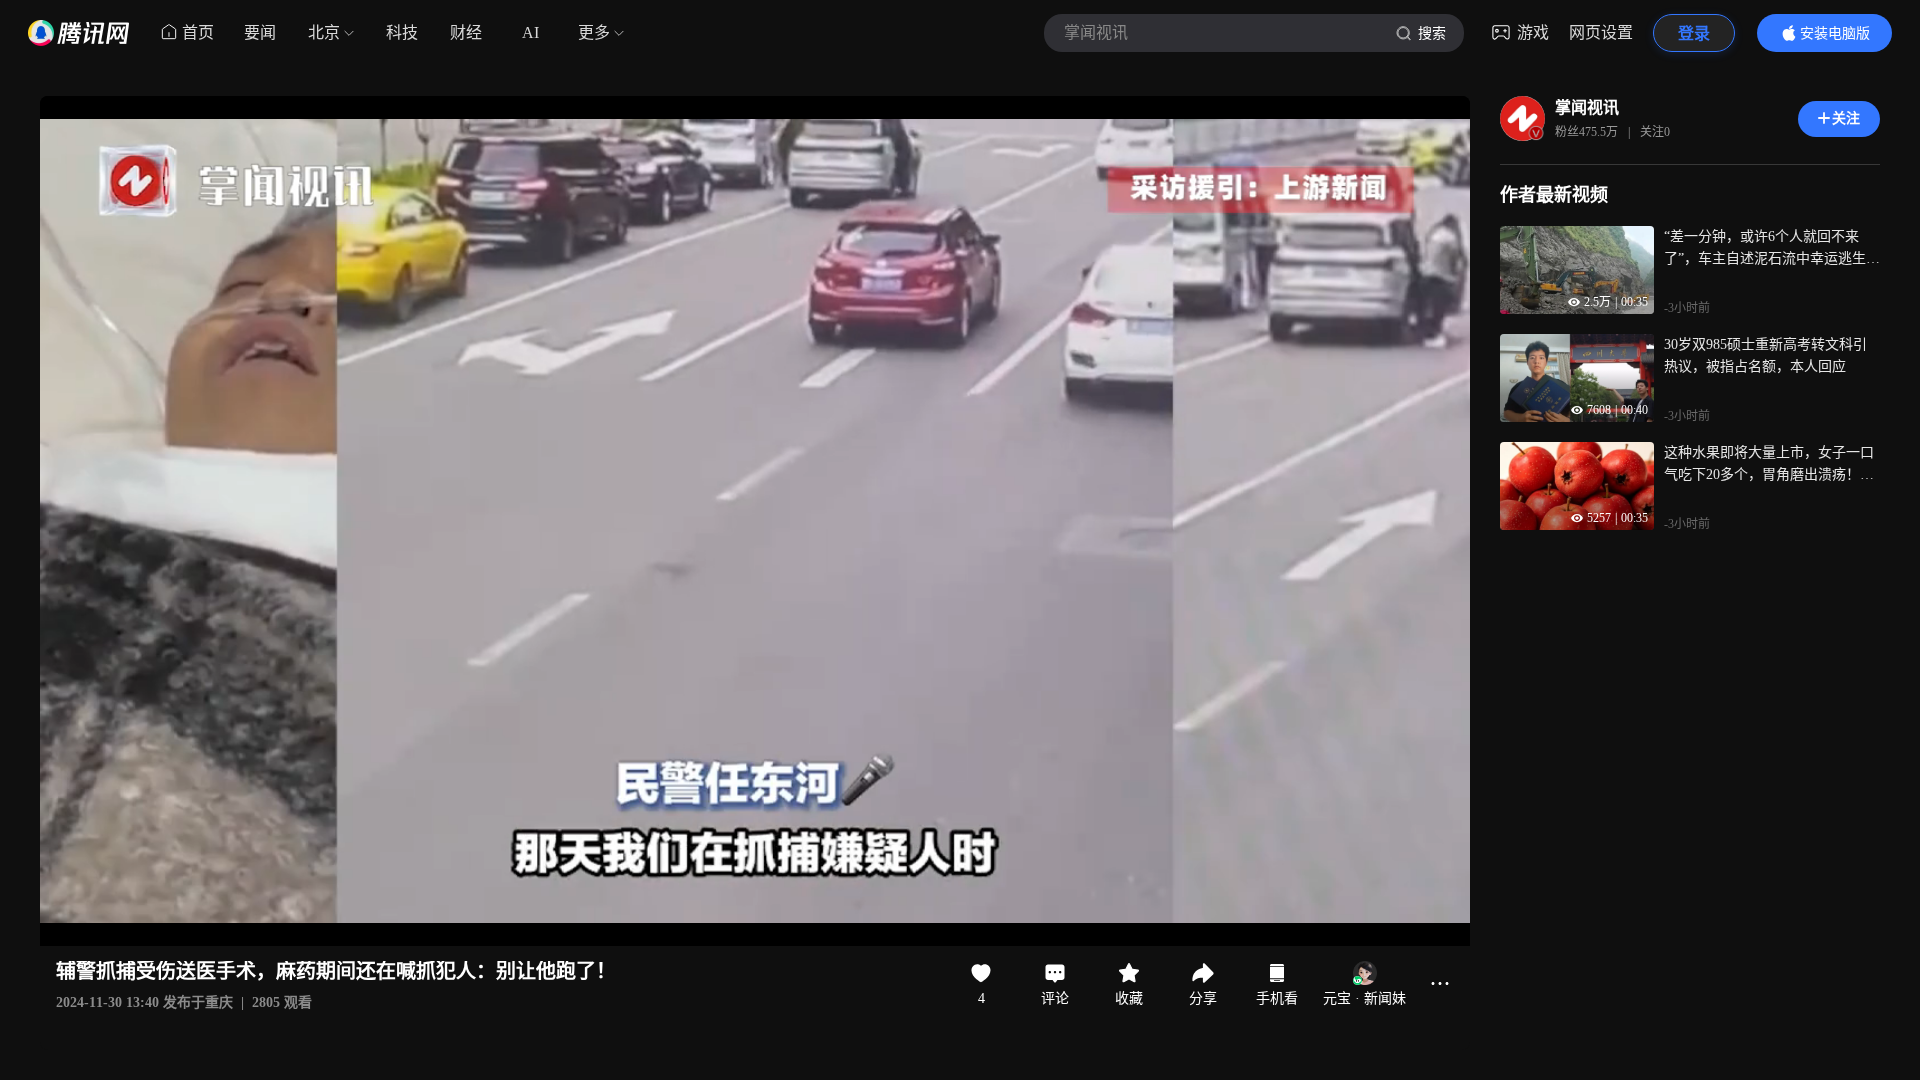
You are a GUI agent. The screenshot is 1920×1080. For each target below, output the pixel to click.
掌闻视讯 (1587, 107)
